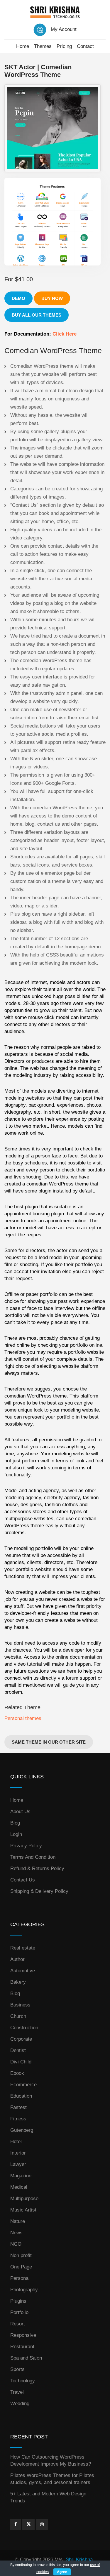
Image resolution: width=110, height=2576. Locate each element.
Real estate (23, 1948)
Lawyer (18, 2164)
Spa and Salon (26, 2358)
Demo (18, 298)
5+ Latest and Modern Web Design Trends (48, 2497)
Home (23, 46)
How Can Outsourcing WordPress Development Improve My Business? (51, 2460)
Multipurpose (24, 2199)
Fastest (18, 2107)
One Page (21, 2267)
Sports (17, 2369)
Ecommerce (23, 2085)
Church (18, 2016)
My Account (64, 29)
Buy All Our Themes (37, 315)
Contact (85, 46)
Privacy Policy (26, 1846)
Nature (18, 2221)
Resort (18, 2324)
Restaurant (22, 2347)
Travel (17, 2392)
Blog (15, 1823)
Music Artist (23, 2210)
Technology (23, 2381)
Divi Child (21, 2062)
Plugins (18, 2301)
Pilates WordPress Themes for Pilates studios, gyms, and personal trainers (52, 2479)
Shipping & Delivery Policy (39, 1891)
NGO (16, 2244)
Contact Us (23, 1880)
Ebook (17, 2073)
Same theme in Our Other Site (49, 1742)
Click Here (65, 334)
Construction (24, 2028)
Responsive (23, 2335)
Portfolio (19, 2312)
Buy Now (52, 298)
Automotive (23, 1971)
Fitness (18, 2119)
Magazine (21, 2176)
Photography (24, 2290)
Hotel (16, 2142)
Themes (43, 46)
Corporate (21, 2039)
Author (17, 1959)
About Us (20, 1812)
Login (16, 1834)
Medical (19, 2187)
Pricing (64, 46)
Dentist (18, 2050)
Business (20, 2005)
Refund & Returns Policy (37, 1868)
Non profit (21, 2255)
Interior (18, 2153)
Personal (20, 2278)
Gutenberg (22, 2130)
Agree (62, 2572)
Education (21, 2096)
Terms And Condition (33, 1857)
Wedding (20, 2404)
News (16, 2233)
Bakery (18, 1982)
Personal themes (23, 1718)
